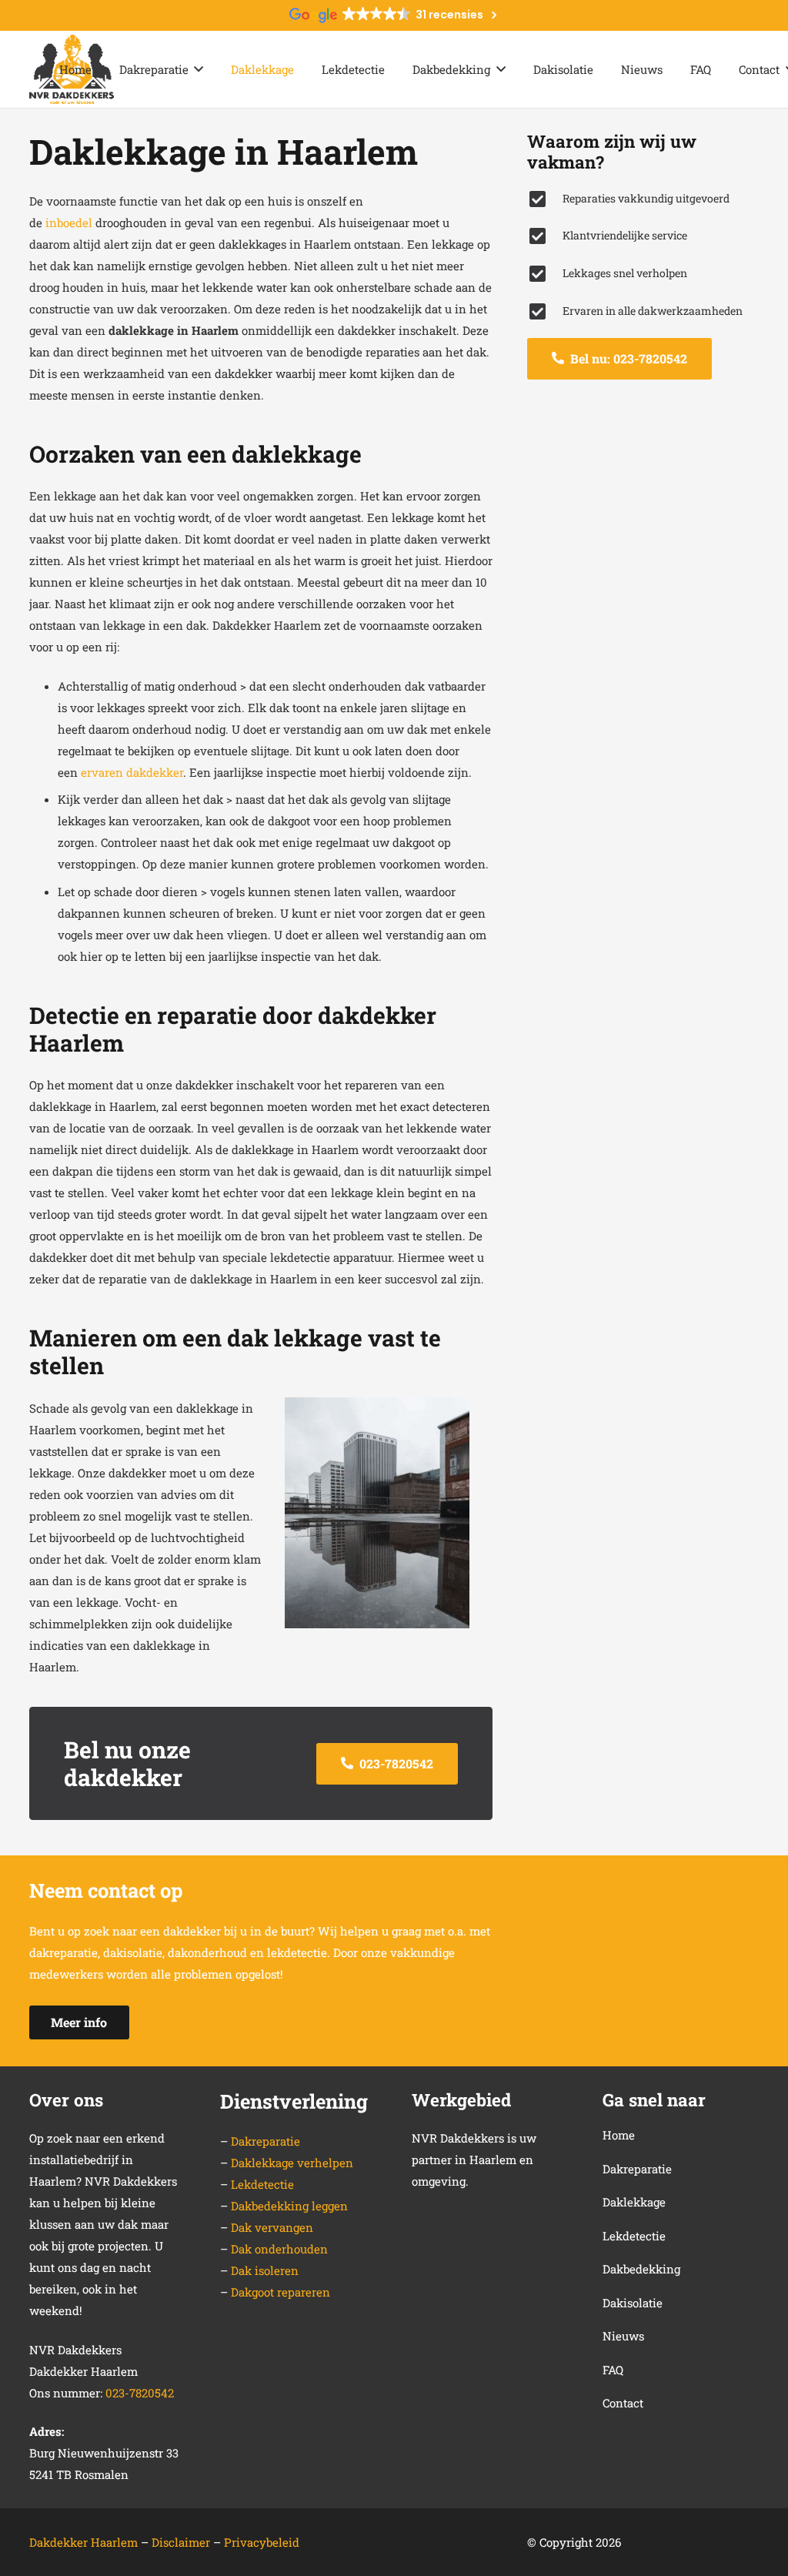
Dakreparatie (265, 2141)
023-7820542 (140, 2393)
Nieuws (623, 2336)
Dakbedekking (641, 2269)
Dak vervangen (272, 2227)
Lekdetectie (262, 2184)
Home (619, 2135)
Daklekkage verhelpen (292, 2163)
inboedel (69, 222)
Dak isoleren (265, 2270)
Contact (623, 2403)
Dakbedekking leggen (289, 2206)
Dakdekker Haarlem (83, 2542)
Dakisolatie (633, 2303)
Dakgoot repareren (280, 2292)
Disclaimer (182, 2542)
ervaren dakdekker (132, 772)
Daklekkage (634, 2202)
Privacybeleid (262, 2542)
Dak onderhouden (279, 2249)
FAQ (613, 2370)
